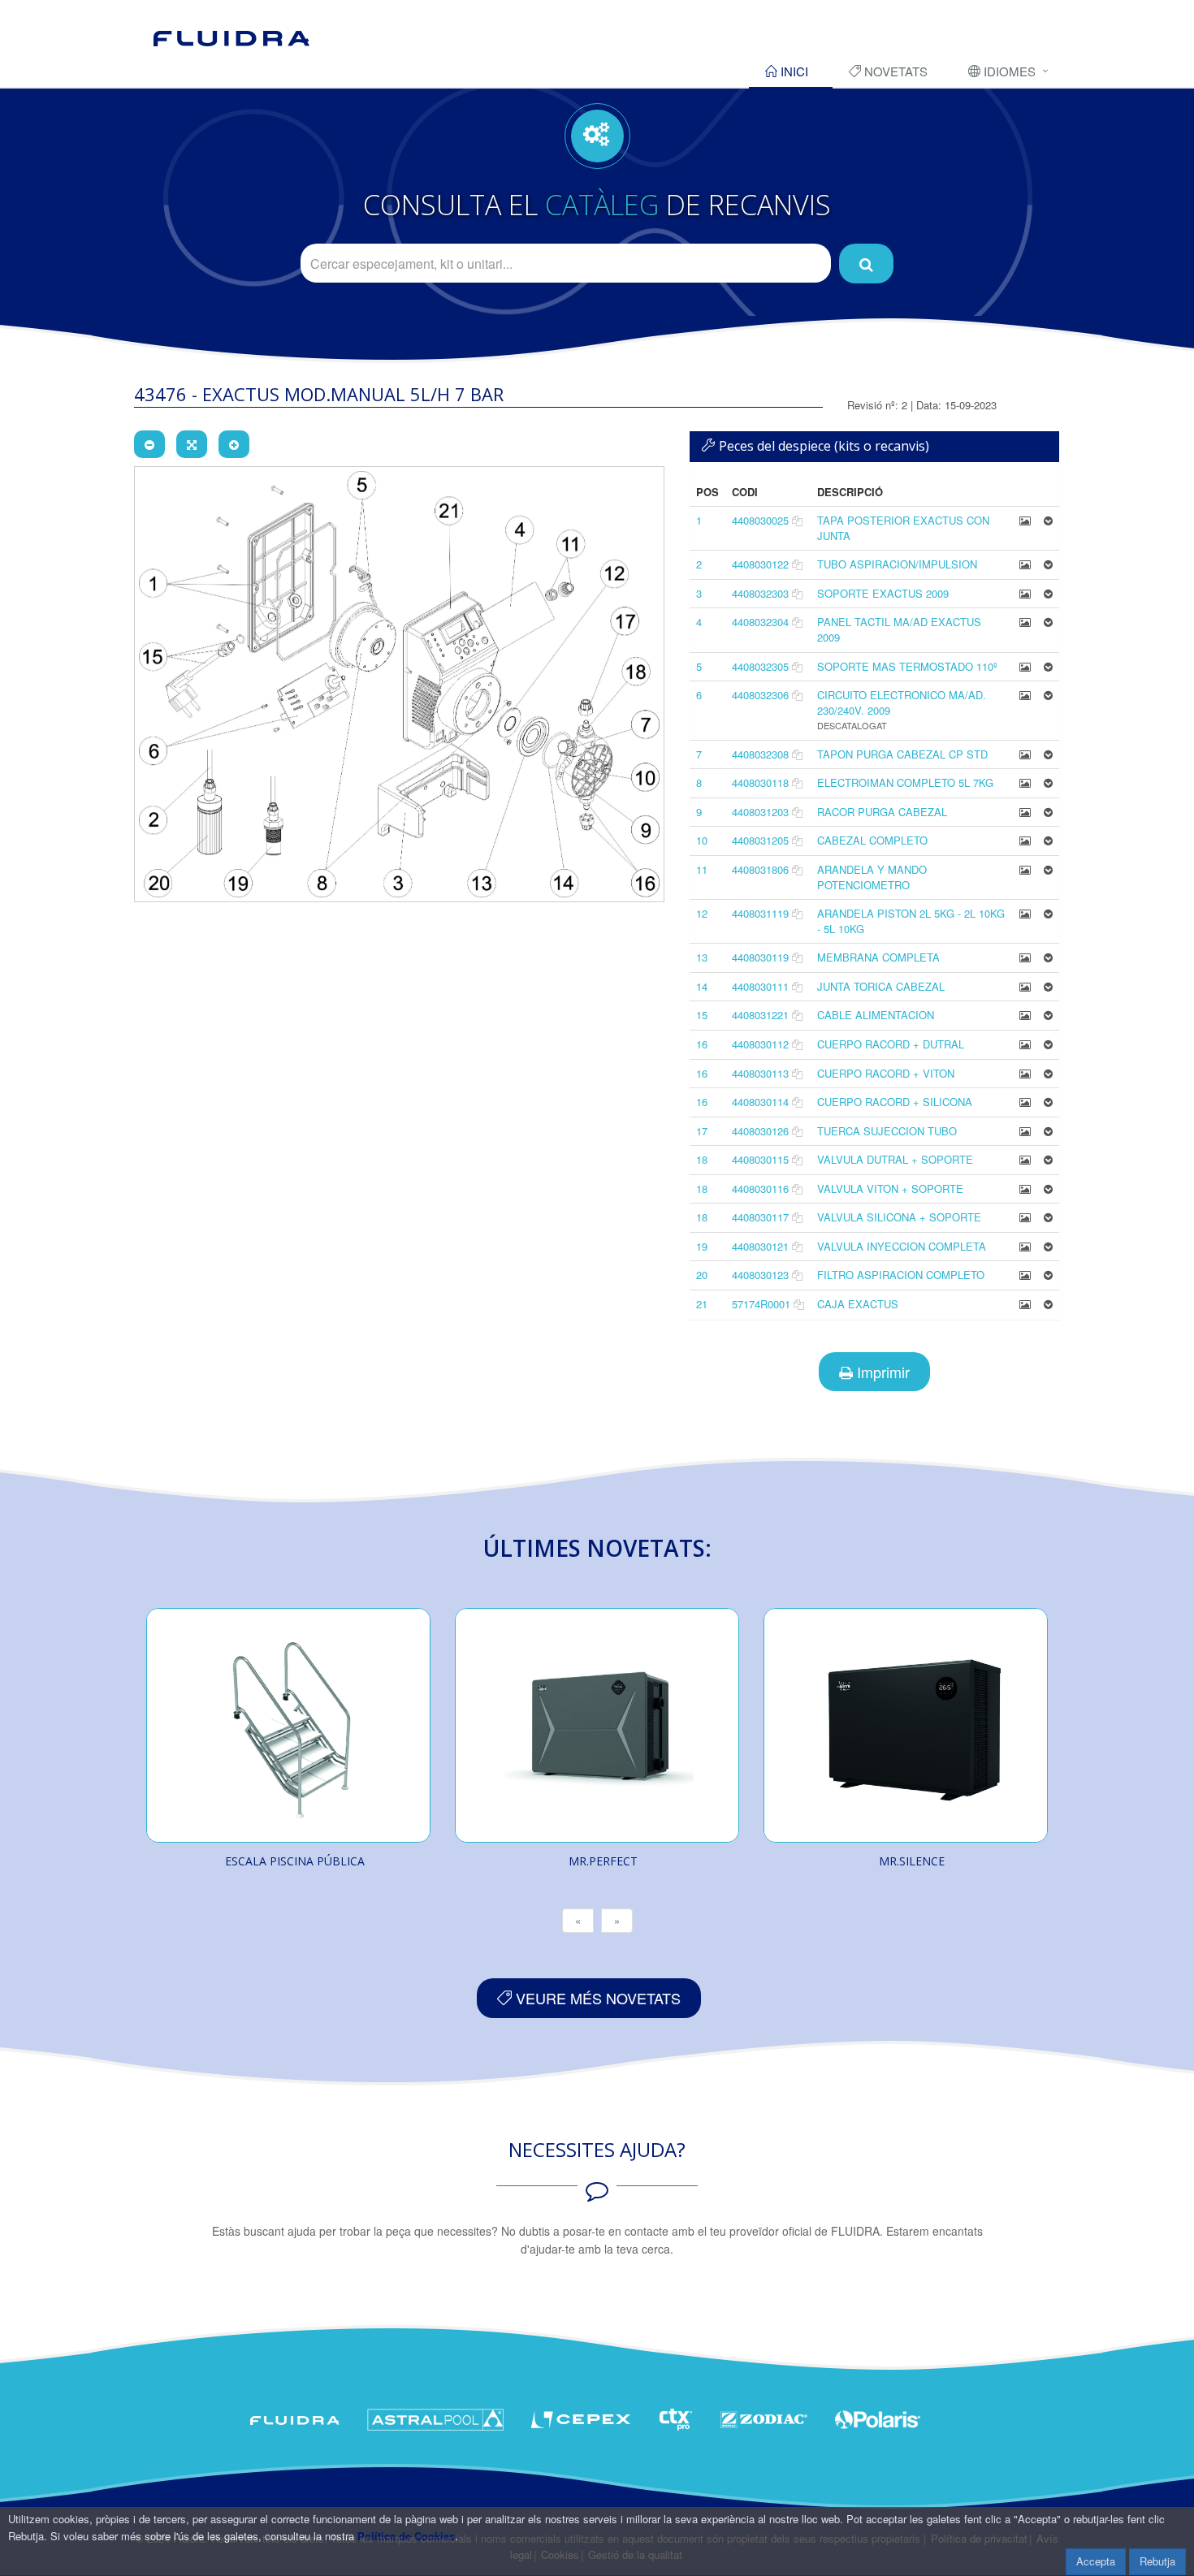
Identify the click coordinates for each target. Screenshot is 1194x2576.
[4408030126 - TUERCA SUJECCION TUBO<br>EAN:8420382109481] (1025, 1131)
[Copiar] (797, 520)
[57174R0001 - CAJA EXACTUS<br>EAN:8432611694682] (1025, 1304)
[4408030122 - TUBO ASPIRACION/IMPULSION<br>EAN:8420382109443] (1025, 564)
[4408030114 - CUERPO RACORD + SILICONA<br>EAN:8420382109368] (1025, 1102)
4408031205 (760, 840)
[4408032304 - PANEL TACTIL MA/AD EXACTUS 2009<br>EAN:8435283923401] (1025, 622)
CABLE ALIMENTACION (876, 1015)
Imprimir (881, 1372)
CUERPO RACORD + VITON (886, 1073)
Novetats (894, 71)
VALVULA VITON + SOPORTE (890, 1189)
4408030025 (760, 520)
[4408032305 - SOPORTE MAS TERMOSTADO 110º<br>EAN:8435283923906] (1025, 666)
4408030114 (760, 1102)
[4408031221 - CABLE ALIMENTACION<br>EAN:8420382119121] (1025, 1015)
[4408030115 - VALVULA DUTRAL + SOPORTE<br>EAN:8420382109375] (1025, 1159)
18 (702, 1159)
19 (702, 1246)
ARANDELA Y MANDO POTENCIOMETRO (872, 877)
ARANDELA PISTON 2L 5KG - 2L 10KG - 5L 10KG (911, 921)
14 (702, 986)
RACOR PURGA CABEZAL (882, 812)
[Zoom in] (234, 444)
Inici (793, 71)
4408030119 (760, 957)
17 (702, 1131)
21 (702, 1304)
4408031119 (760, 913)
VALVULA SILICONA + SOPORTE (899, 1217)
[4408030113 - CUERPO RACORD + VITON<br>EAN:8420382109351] (1025, 1073)
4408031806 (760, 869)
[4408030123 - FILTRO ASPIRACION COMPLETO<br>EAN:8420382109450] (1025, 1275)
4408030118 (760, 782)
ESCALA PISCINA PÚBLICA (295, 1861)
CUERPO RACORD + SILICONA (895, 1102)
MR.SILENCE (912, 1861)
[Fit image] (192, 444)
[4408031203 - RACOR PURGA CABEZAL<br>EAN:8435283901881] (1025, 812)
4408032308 (760, 754)
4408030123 (760, 1275)
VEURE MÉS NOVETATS (596, 1998)
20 (702, 1275)
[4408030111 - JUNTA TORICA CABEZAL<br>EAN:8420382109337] (1025, 986)
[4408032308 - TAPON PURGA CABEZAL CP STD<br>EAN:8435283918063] (1025, 754)
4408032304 (760, 622)
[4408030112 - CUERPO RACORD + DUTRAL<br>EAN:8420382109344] (1025, 1044)
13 (702, 957)
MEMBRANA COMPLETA (878, 957)
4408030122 (760, 564)
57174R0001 (761, 1304)
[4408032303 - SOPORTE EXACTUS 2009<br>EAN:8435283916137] (1025, 593)
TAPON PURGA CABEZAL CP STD (902, 754)
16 (702, 1044)
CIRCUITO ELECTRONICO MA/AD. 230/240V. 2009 (902, 702)
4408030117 (760, 1217)
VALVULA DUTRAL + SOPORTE (895, 1159)
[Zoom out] (149, 444)
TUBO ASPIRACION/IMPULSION (897, 564)
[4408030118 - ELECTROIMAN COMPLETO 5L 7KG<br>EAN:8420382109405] (1025, 782)
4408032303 (760, 593)
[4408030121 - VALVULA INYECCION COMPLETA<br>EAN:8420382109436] (1025, 1246)
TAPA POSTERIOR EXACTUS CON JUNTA (903, 528)
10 (702, 840)
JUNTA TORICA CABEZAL (881, 986)
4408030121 (760, 1246)
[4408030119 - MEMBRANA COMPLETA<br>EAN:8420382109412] (1025, 957)
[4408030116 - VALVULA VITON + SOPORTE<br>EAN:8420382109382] (1025, 1189)
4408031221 (760, 1015)
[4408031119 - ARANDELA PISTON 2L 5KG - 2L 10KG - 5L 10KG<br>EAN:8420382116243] (1025, 913)
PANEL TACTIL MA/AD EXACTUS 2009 (899, 629)
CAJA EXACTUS (858, 1304)
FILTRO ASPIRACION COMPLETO (901, 1275)
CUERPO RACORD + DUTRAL (891, 1044)
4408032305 (760, 666)
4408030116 (760, 1189)
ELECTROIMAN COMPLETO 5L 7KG (905, 782)
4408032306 (760, 695)
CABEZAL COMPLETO (872, 840)
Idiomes (1008, 71)
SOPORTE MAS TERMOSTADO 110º (907, 666)
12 (702, 913)
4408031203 (760, 812)
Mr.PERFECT (603, 1861)
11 (702, 869)
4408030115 (760, 1159)
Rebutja (1157, 2561)
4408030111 (760, 986)
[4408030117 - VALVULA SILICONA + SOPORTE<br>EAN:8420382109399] (1025, 1217)
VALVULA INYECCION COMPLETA (902, 1246)
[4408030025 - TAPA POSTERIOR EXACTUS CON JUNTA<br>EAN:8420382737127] (1025, 520)
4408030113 (760, 1073)
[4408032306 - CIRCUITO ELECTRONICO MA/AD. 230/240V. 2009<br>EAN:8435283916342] (1025, 695)
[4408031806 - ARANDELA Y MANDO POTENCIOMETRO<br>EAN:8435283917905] (1025, 869)
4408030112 (760, 1044)
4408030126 (760, 1131)
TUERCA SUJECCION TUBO (887, 1131)
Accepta (1096, 2561)
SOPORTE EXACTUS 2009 (883, 593)
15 (702, 1015)
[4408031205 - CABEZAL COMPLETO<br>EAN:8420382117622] (1025, 840)
